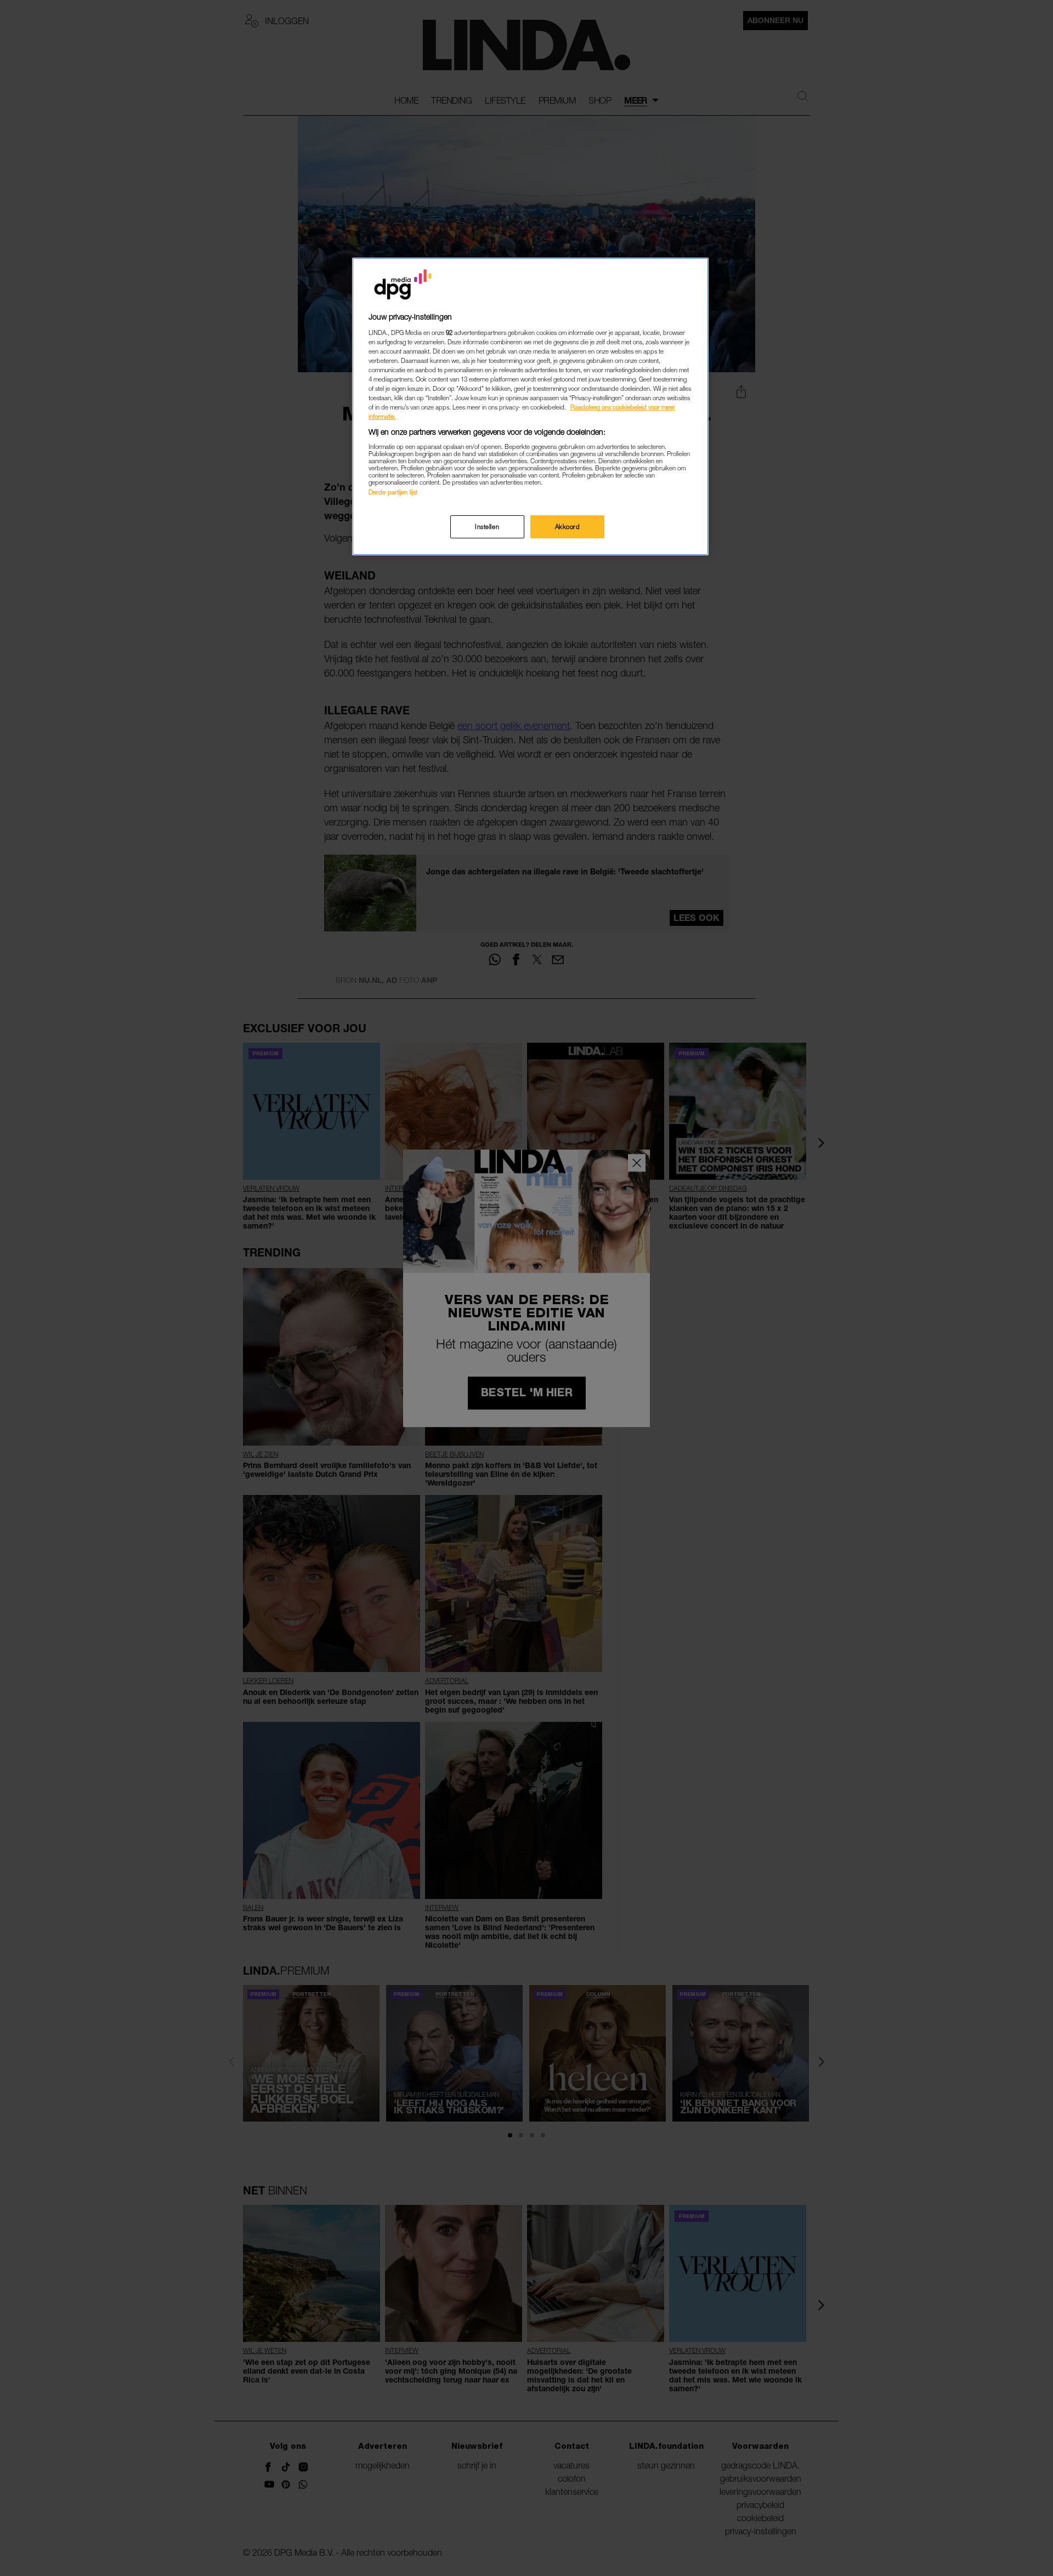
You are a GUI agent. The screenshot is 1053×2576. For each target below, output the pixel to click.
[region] (530, 406)
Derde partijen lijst (393, 492)
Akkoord (568, 527)
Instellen (487, 527)
